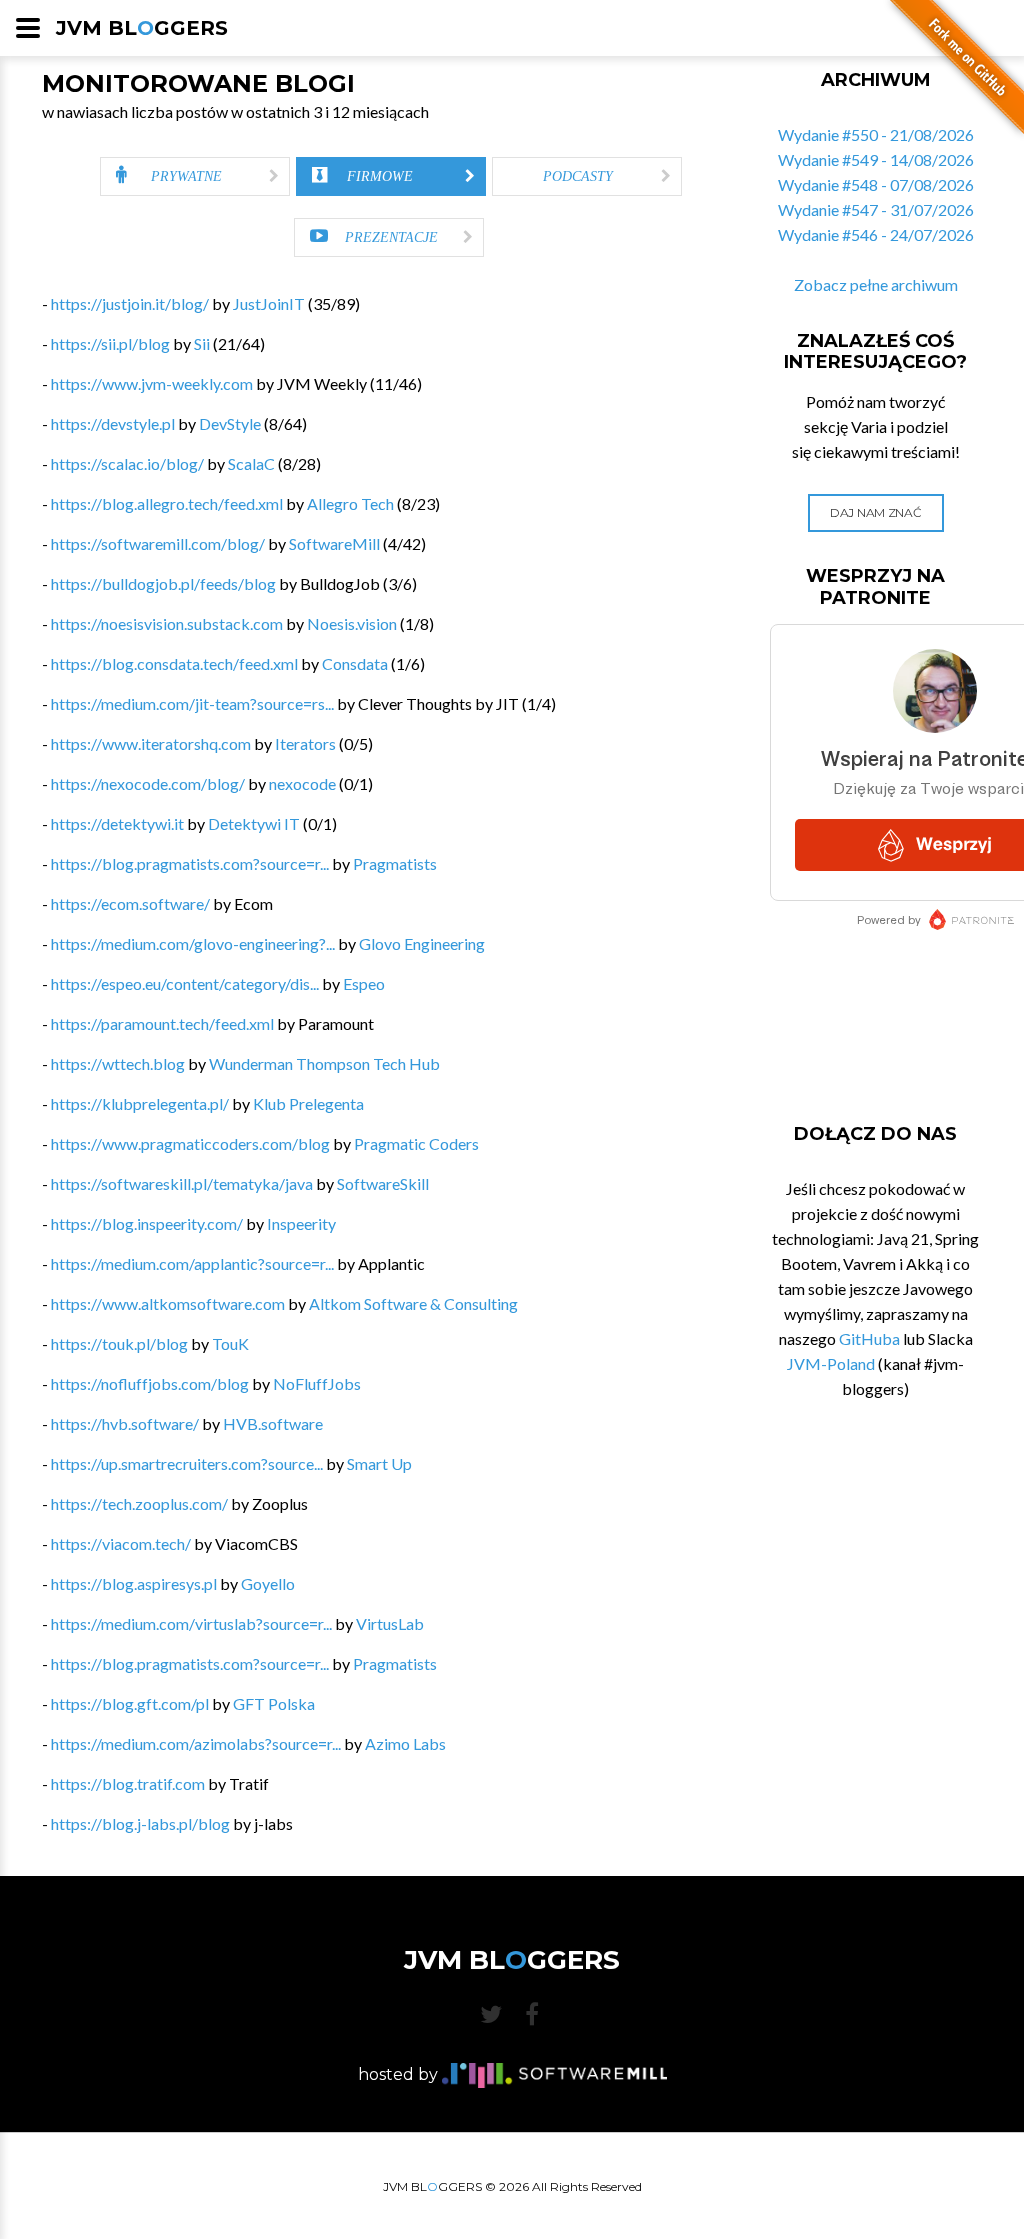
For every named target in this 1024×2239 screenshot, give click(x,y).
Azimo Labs (405, 1743)
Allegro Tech (350, 503)
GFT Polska (274, 1703)
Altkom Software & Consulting (413, 1303)
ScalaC (251, 463)
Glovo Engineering (422, 943)
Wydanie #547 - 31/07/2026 (876, 209)
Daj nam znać (875, 512)
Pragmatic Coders (416, 1143)
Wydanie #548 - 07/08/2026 (876, 184)
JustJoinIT (269, 303)
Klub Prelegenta (308, 1103)
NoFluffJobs (317, 1383)
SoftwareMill (334, 543)
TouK (230, 1343)
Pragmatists (395, 863)
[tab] (195, 176)
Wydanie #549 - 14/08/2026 (876, 159)
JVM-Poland (831, 1363)
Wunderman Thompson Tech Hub (324, 1063)
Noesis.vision (352, 623)
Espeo (364, 983)
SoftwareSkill (383, 1183)
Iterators (305, 743)
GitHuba (869, 1338)
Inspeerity (301, 1223)
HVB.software (273, 1423)
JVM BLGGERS (142, 28)
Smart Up (379, 1463)
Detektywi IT (254, 823)
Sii (202, 343)
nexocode (302, 783)
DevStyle (230, 423)
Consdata (355, 663)
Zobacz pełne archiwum (876, 284)
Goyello (268, 1583)
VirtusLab (390, 1623)
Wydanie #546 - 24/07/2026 (876, 234)
